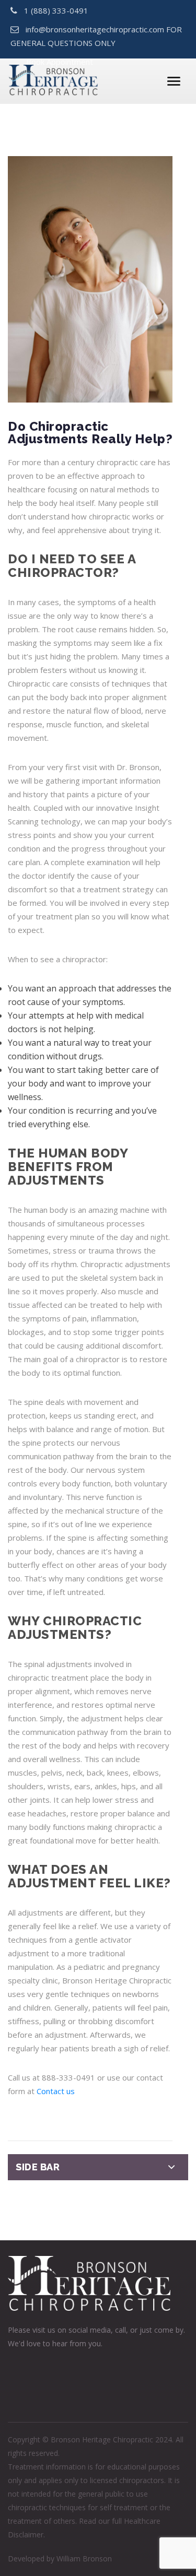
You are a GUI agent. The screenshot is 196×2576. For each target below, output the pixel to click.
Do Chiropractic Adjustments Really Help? (90, 433)
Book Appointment (60, 62)
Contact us (56, 2091)
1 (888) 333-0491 (56, 10)
